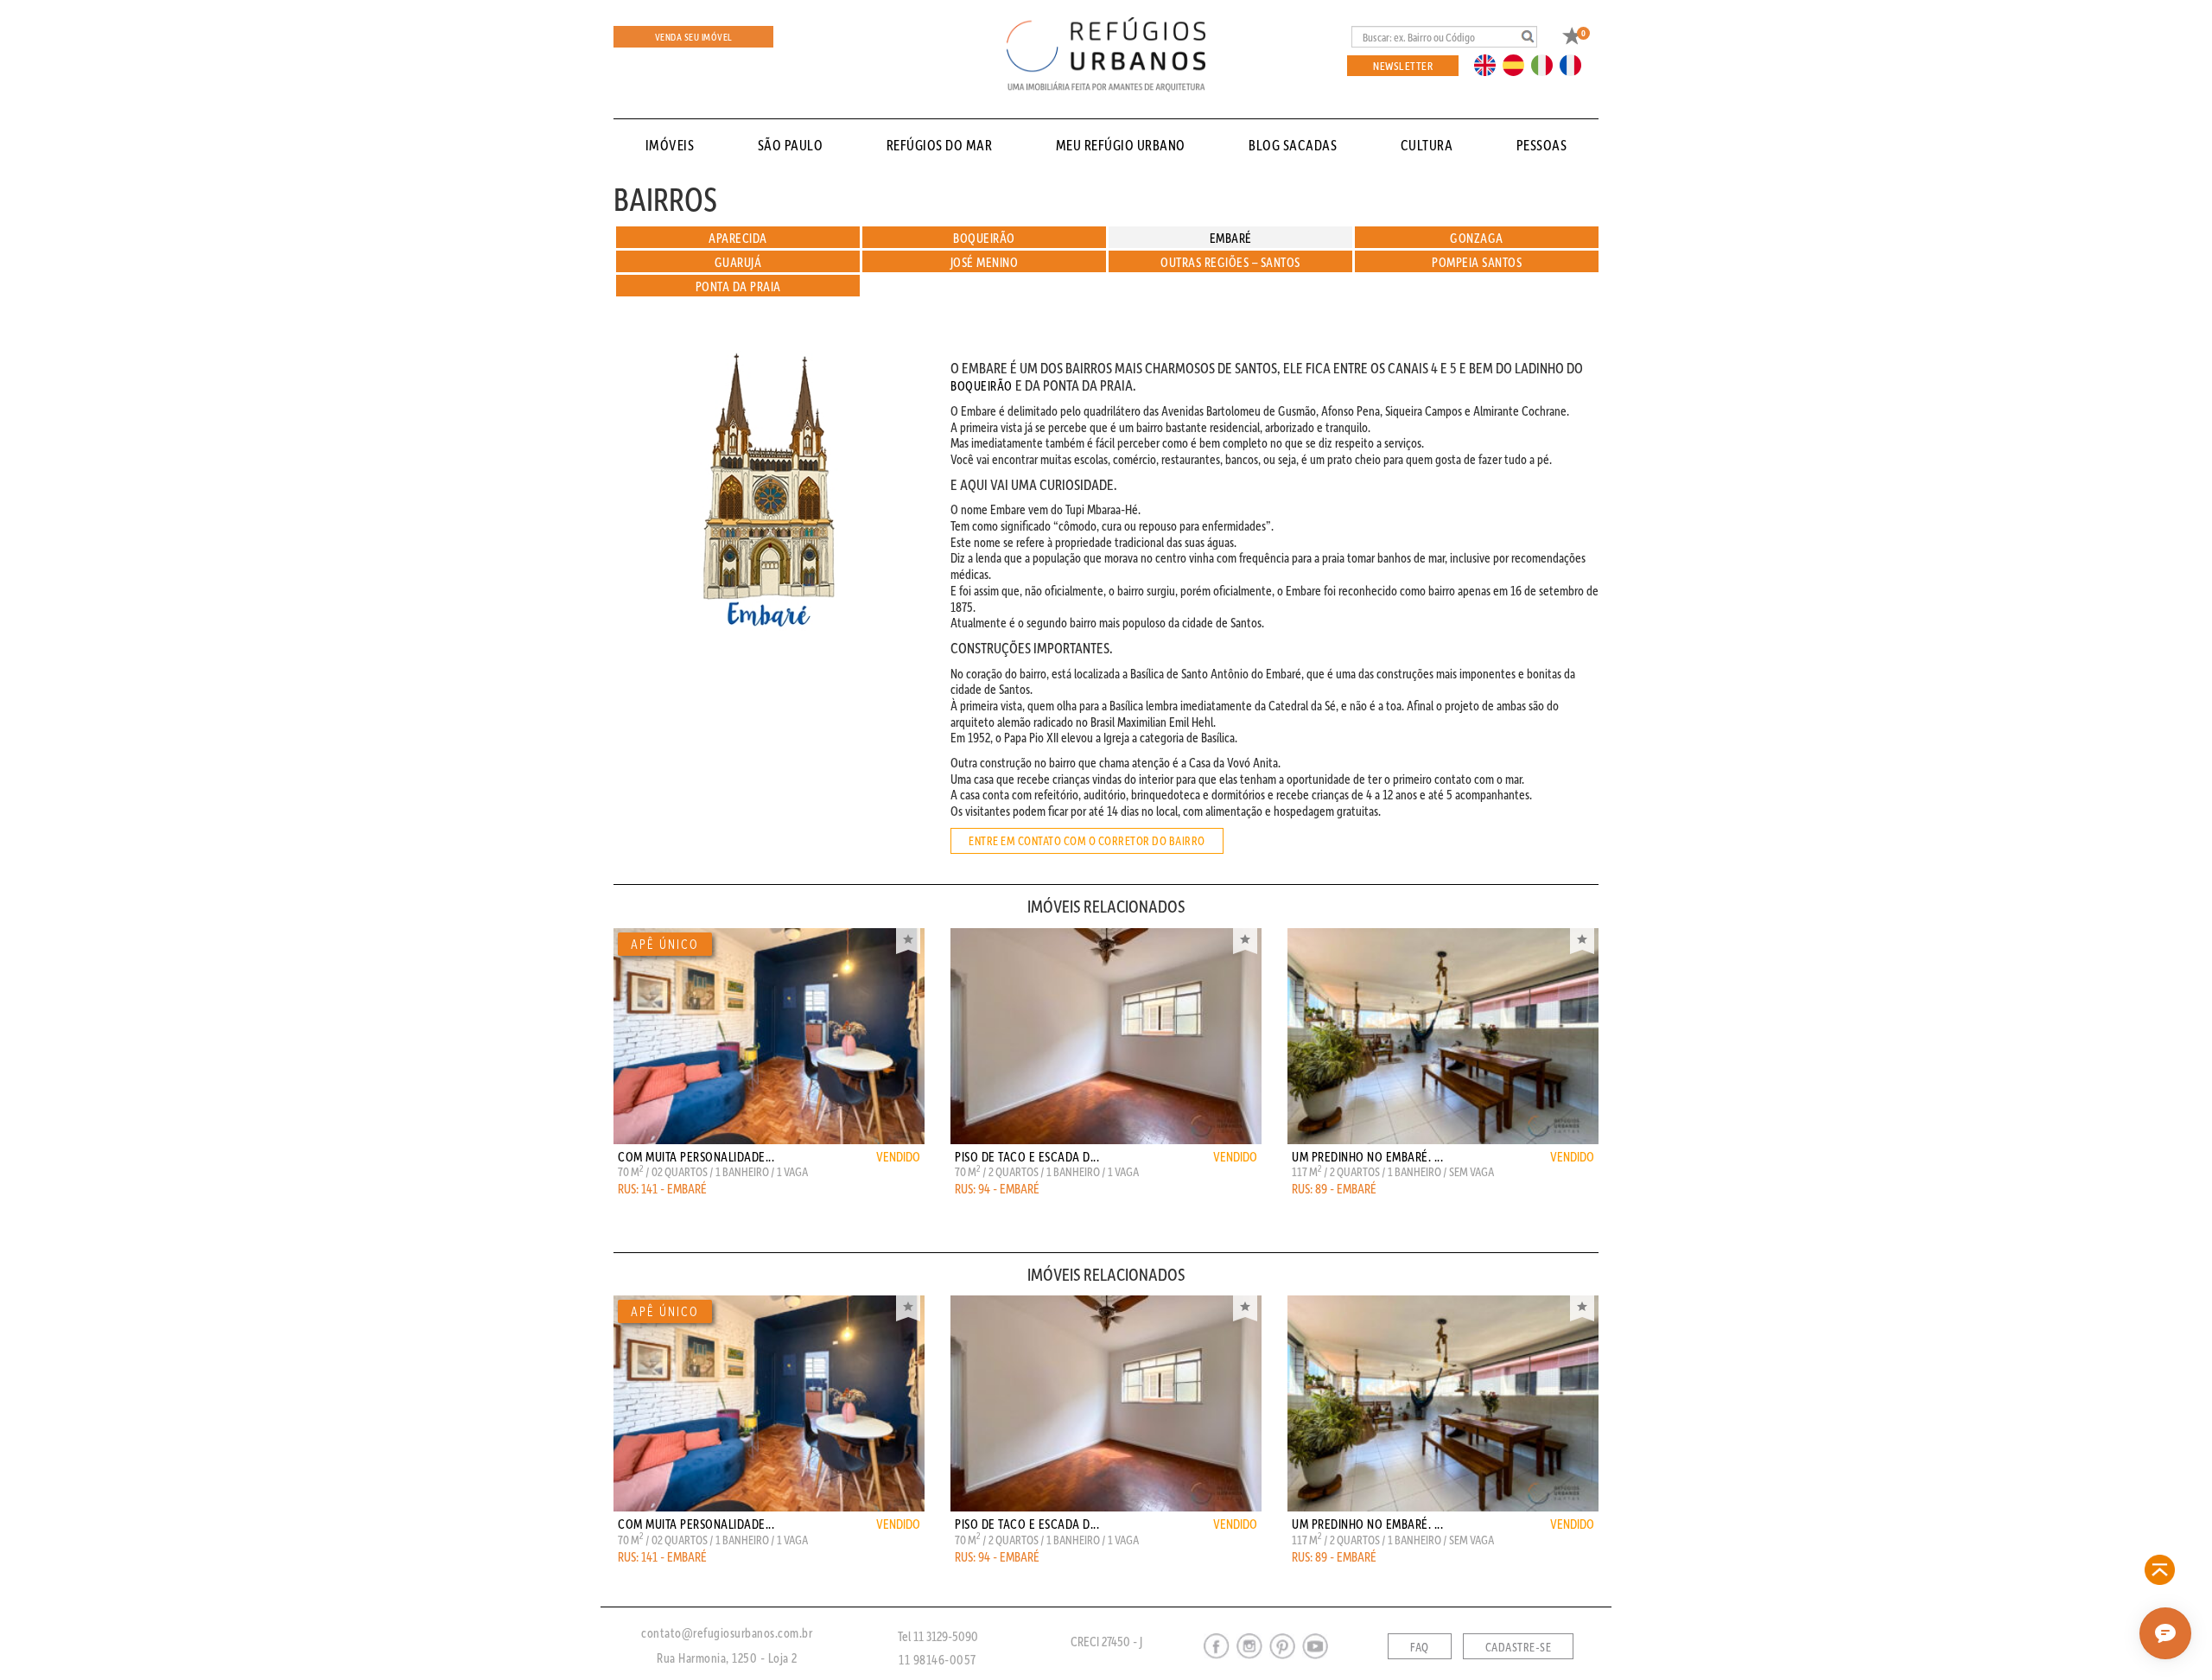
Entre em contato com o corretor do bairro (1087, 841)
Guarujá (738, 262)
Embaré (1231, 238)
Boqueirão (984, 238)
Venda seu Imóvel (694, 37)
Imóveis (670, 145)
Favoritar (908, 941)
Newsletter (1403, 65)
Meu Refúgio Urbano (1121, 145)
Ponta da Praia (738, 286)
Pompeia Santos (1477, 262)
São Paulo (791, 145)
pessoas (1542, 145)
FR (1575, 64)
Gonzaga (1477, 238)
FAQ (1420, 1647)
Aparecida (738, 238)
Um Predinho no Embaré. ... (1367, 1156)
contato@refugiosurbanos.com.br (727, 1632)
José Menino (985, 262)
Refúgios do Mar (940, 145)
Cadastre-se (1519, 1647)
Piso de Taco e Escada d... (1027, 1156)
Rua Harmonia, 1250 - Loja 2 (727, 1658)
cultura (1427, 145)
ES (1518, 64)
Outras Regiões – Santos (1230, 262)
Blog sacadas (1293, 145)
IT (1548, 64)
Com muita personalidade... (696, 1156)
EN (1489, 64)
